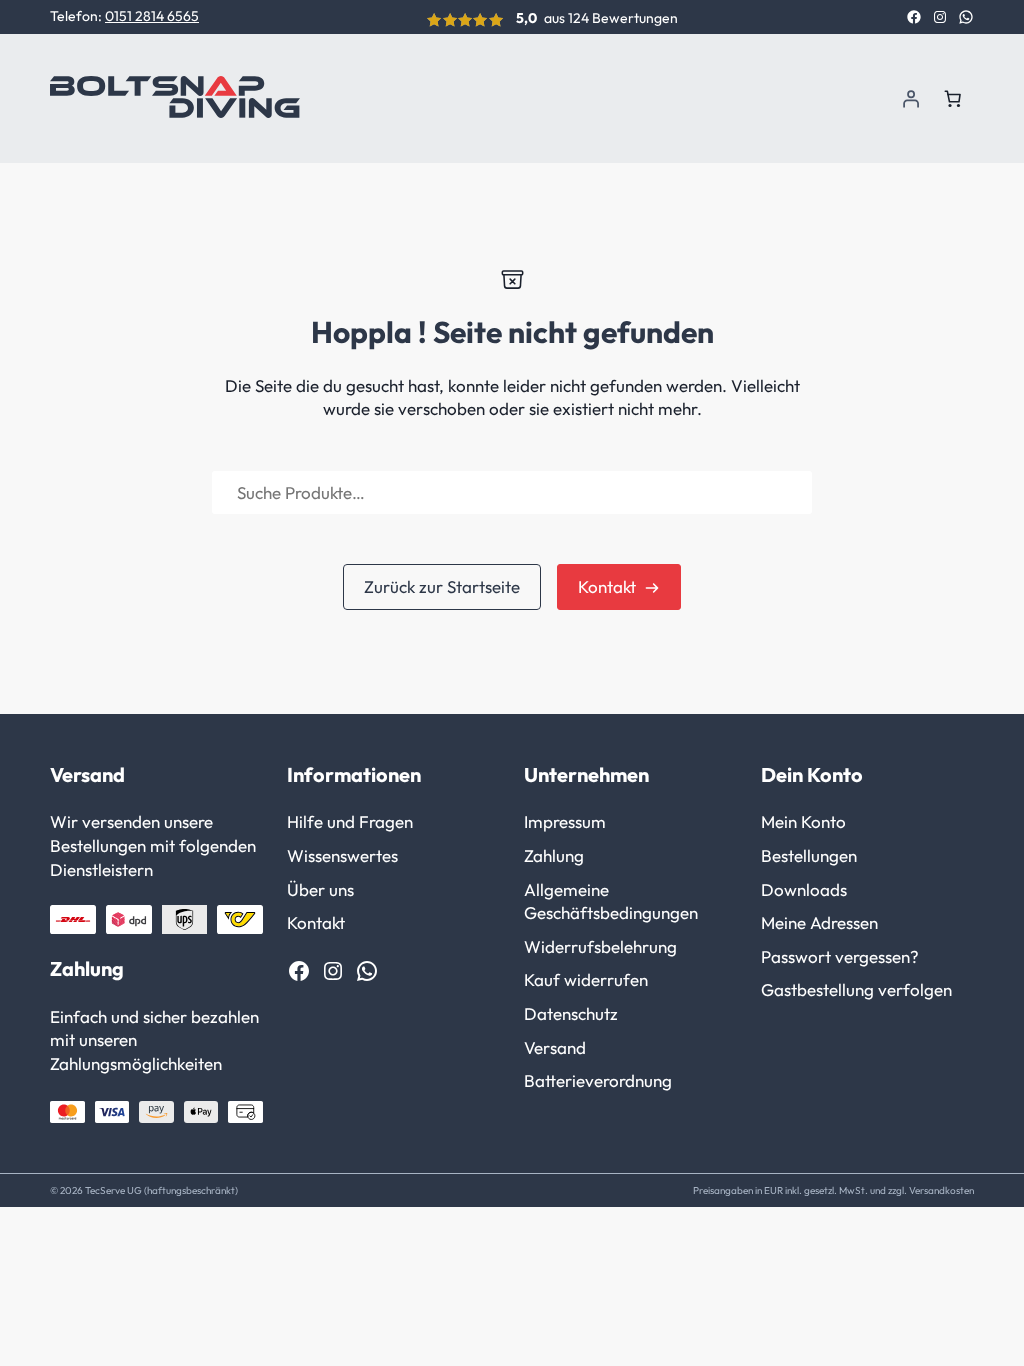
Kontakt (607, 586)
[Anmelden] (911, 98)
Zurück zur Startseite (442, 586)
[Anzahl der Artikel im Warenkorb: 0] (953, 98)
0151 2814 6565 (152, 16)
